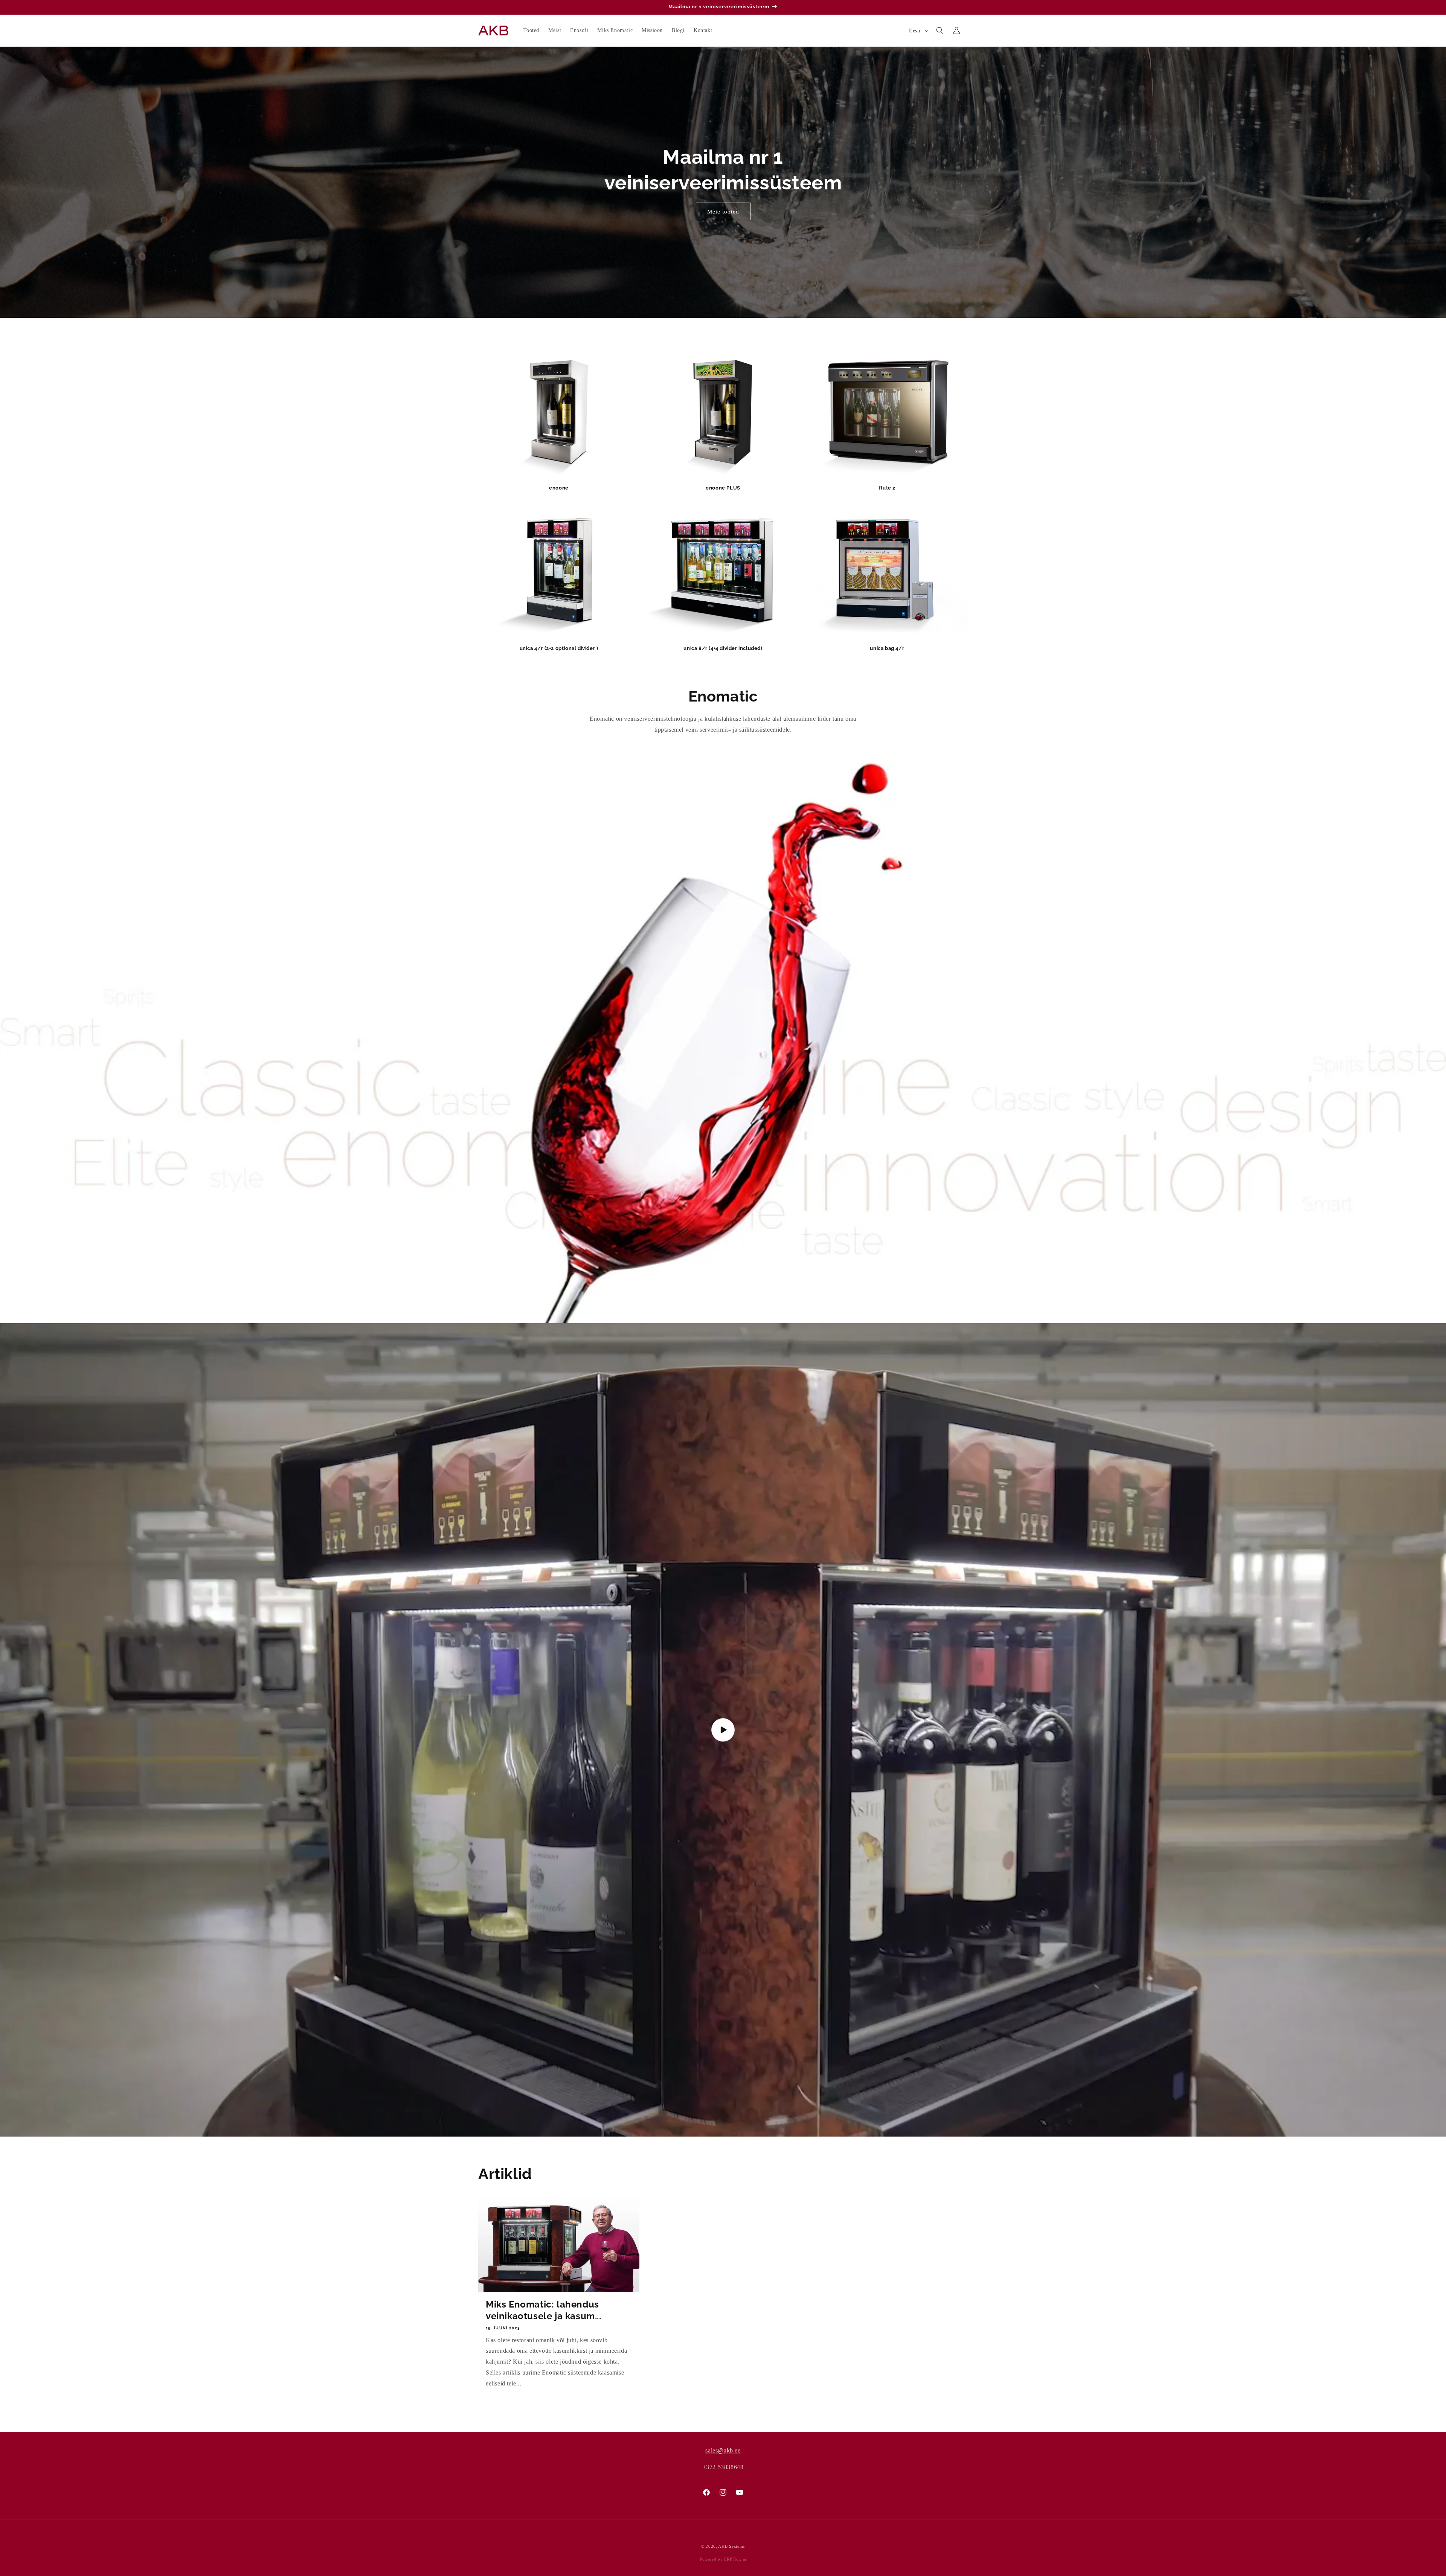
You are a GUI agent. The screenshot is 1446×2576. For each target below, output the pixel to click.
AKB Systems (731, 2546)
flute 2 (887, 488)
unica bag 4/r (887, 648)
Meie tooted (723, 212)
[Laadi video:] (723, 1730)
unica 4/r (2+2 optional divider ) (559, 648)
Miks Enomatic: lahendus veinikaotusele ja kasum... (544, 2310)
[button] (940, 31)
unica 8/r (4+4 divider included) (723, 648)
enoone (559, 488)
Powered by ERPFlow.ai (723, 2559)
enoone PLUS (723, 488)
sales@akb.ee (723, 2450)
